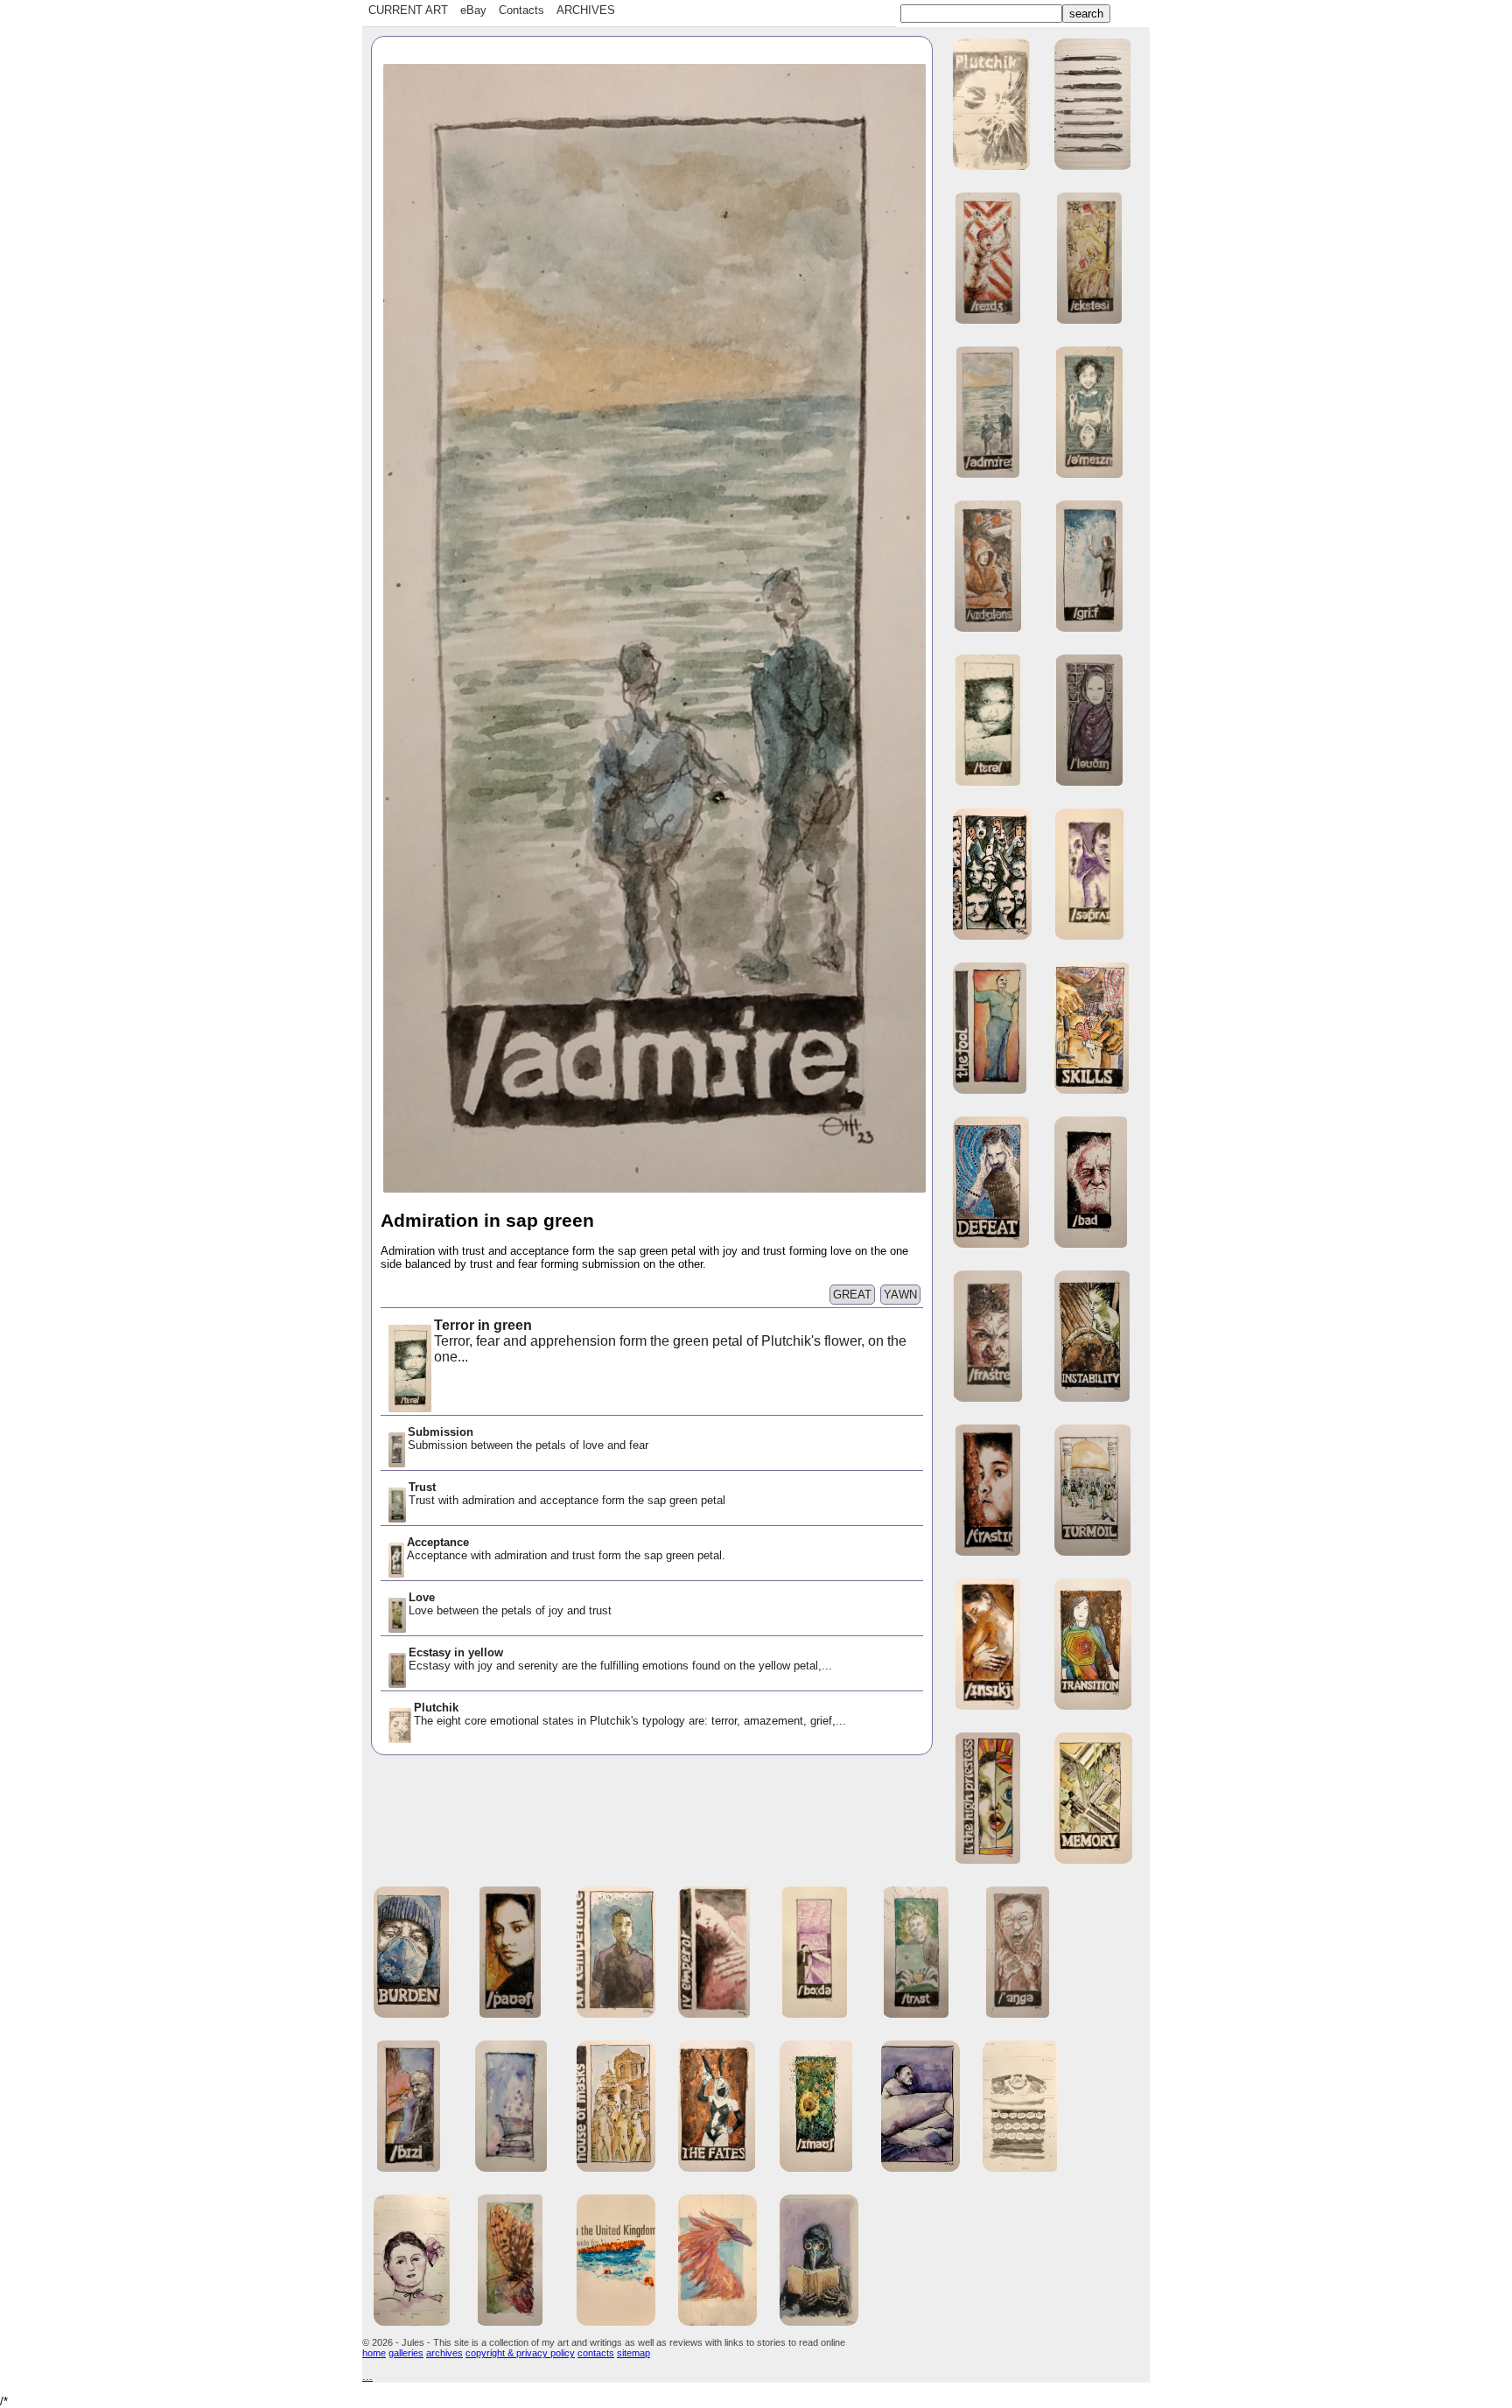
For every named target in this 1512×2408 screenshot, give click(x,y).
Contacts (521, 10)
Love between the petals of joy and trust (510, 1604)
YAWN (900, 1295)
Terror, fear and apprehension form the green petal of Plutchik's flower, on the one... (670, 1341)
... (367, 2376)
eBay (473, 10)
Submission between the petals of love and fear (528, 1438)
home (374, 2353)
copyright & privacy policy (520, 2353)
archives (444, 2353)
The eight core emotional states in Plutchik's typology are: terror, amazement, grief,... (630, 1714)
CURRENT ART (408, 10)
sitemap (633, 2353)
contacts (596, 2353)
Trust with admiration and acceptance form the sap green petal (569, 1494)
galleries (406, 2353)
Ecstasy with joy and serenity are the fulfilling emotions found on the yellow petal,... (620, 1659)
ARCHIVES (586, 10)
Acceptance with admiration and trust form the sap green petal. (566, 1549)
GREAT (852, 1295)
